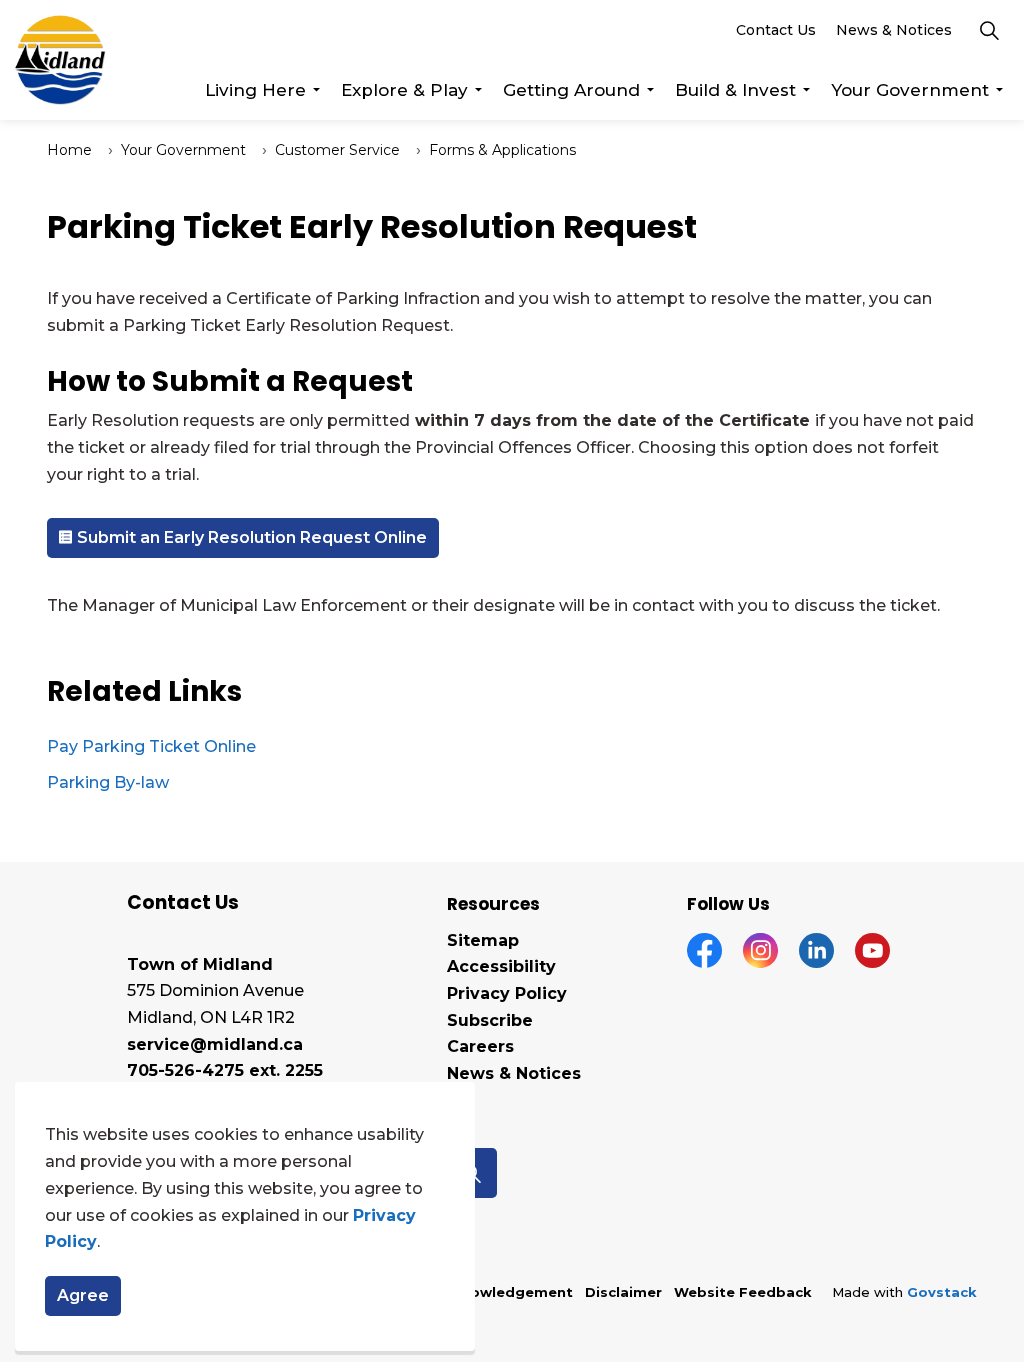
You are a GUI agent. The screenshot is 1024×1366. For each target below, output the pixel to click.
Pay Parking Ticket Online (151, 746)
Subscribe (490, 1020)
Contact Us (776, 30)
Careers (480, 1046)
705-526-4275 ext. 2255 (225, 1070)
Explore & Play (404, 90)
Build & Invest (735, 90)
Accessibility (501, 966)
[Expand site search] (989, 30)
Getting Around (571, 90)
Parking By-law (108, 782)
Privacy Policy (507, 993)
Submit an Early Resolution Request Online (252, 537)
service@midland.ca (215, 1044)
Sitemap (483, 940)
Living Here (255, 90)
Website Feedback (743, 1292)
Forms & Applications (502, 150)
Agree (83, 1295)
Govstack (942, 1292)
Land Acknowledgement (483, 1292)
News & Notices (894, 30)
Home (69, 150)
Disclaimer (623, 1292)
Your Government (910, 90)
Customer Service (337, 150)
